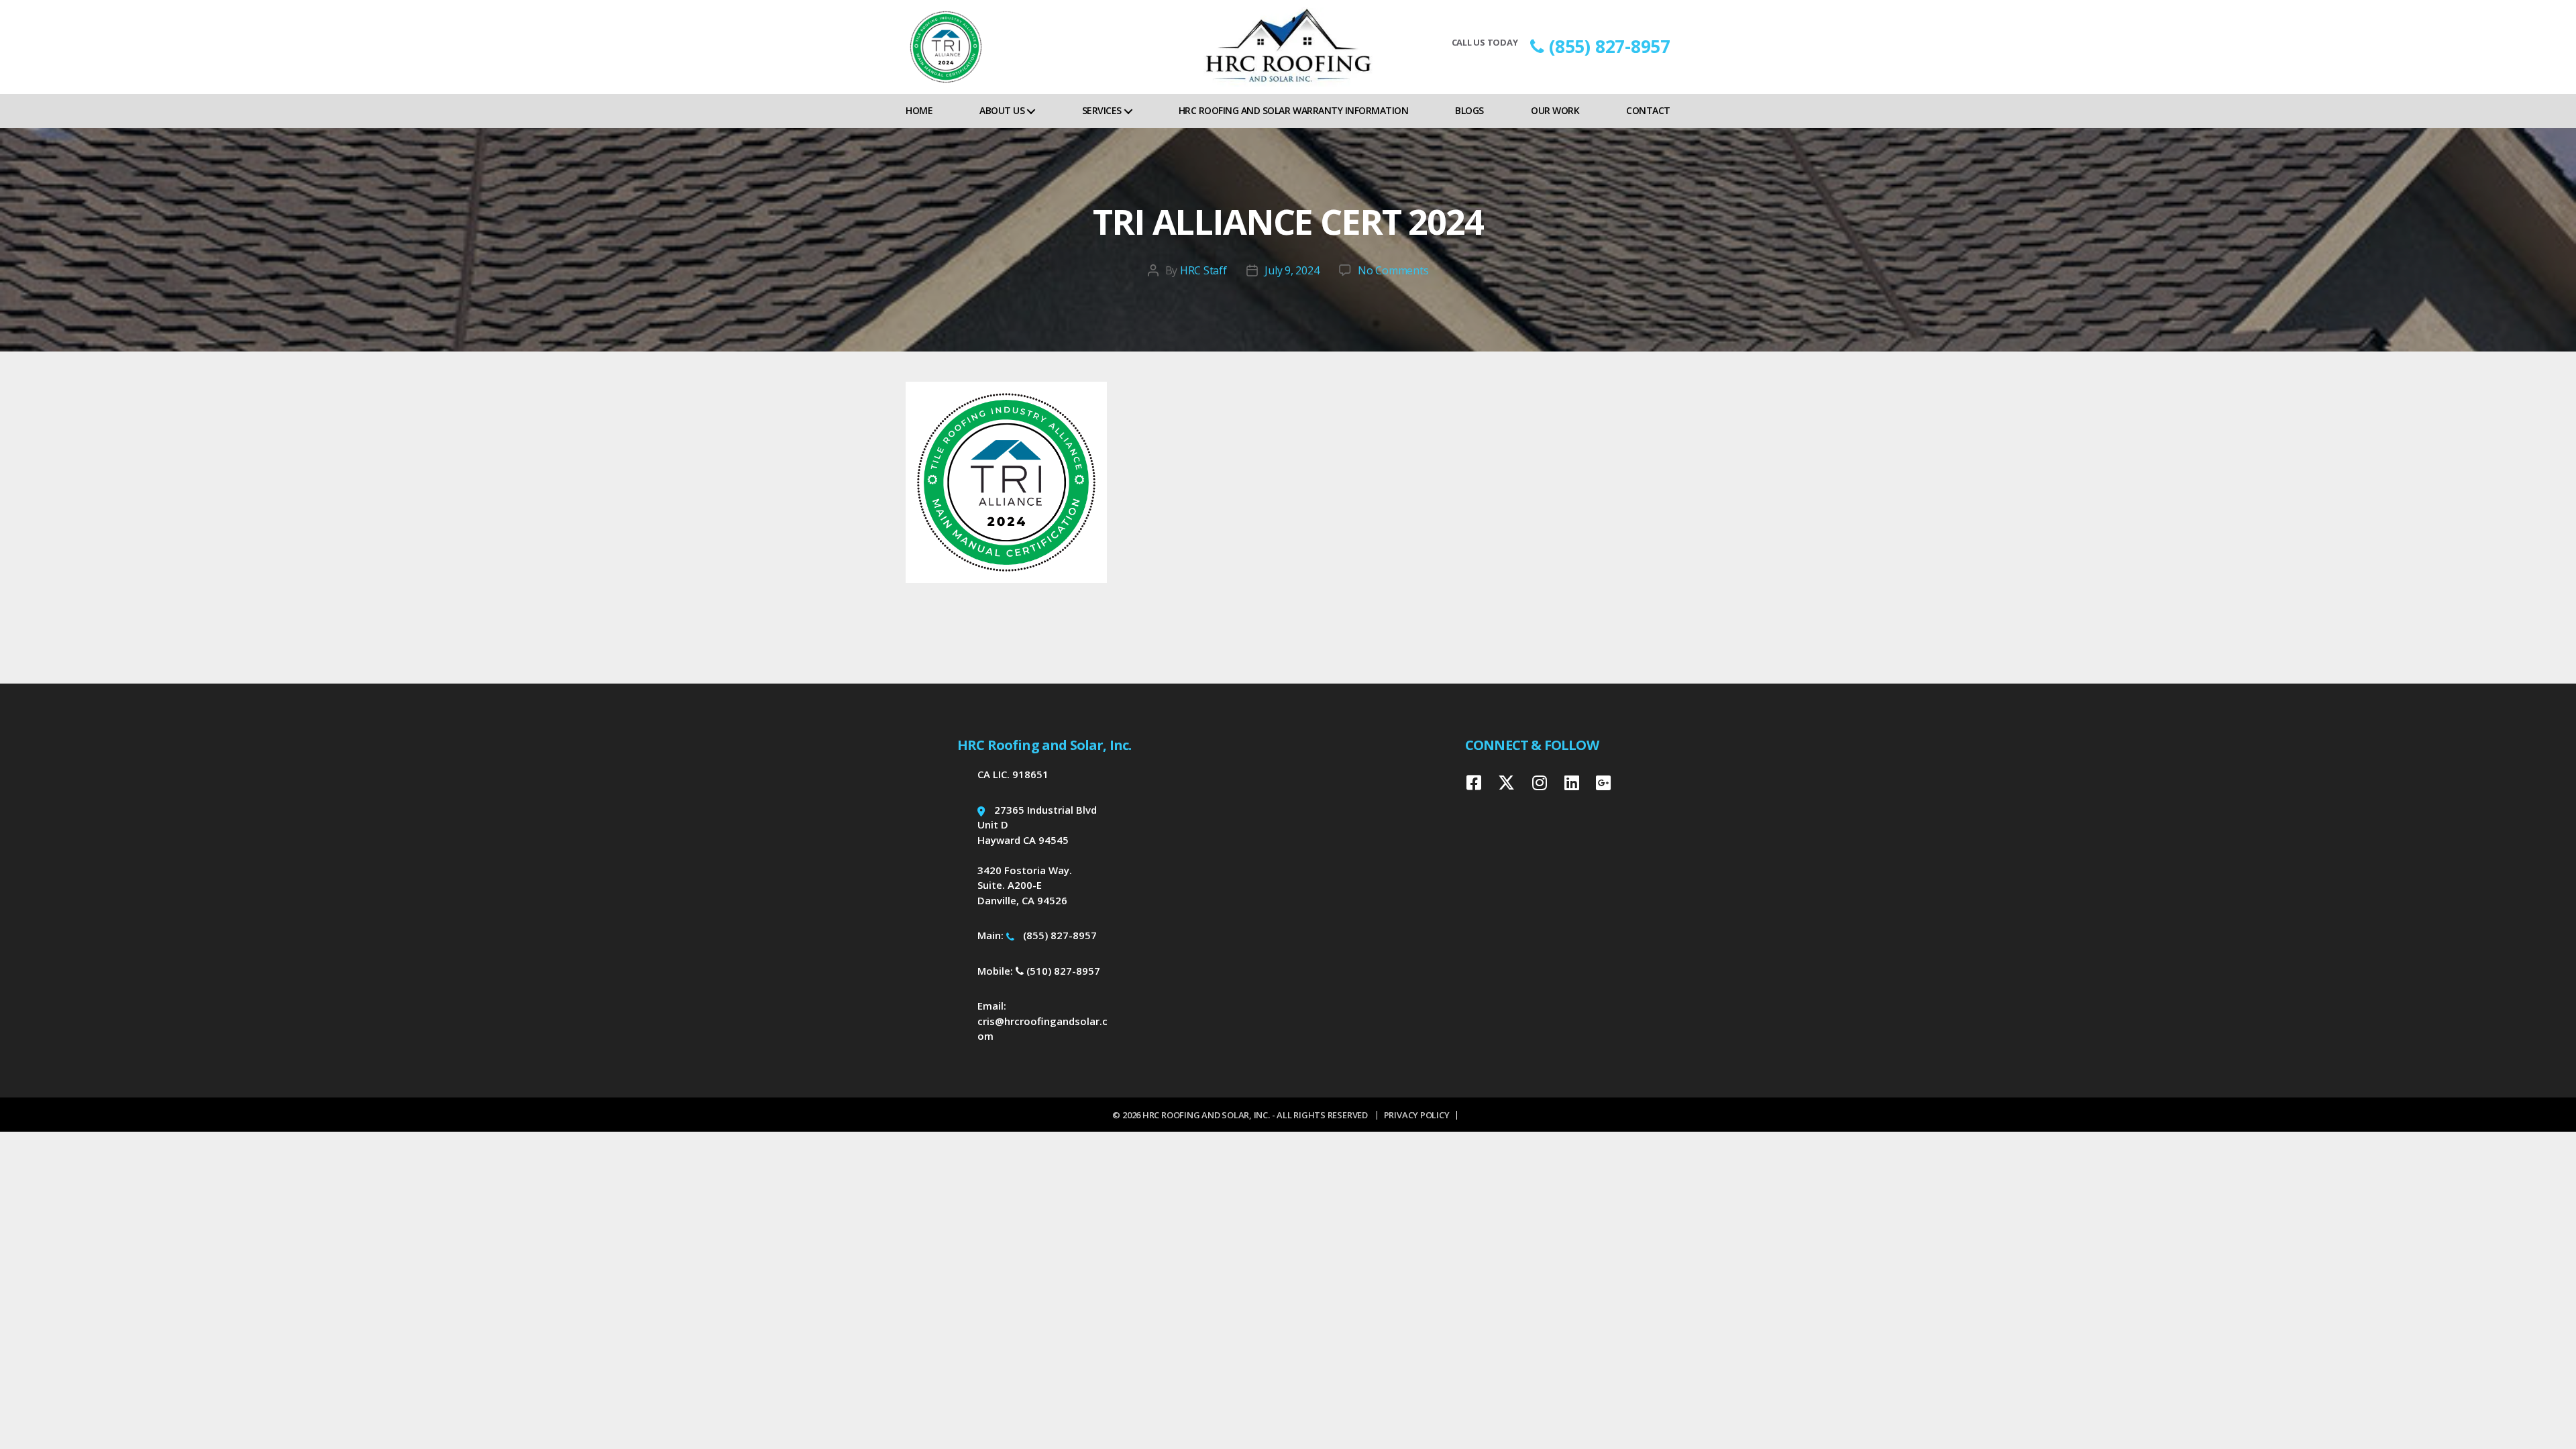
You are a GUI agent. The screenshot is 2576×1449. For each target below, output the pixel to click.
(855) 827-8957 (1610, 46)
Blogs (1469, 110)
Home (919, 110)
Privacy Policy (1417, 1115)
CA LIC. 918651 (1013, 774)
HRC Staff (1203, 270)
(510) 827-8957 (1062, 971)
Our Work (1555, 110)
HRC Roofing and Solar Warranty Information (1293, 110)
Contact (1648, 110)
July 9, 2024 (1292, 270)
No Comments (1393, 270)
